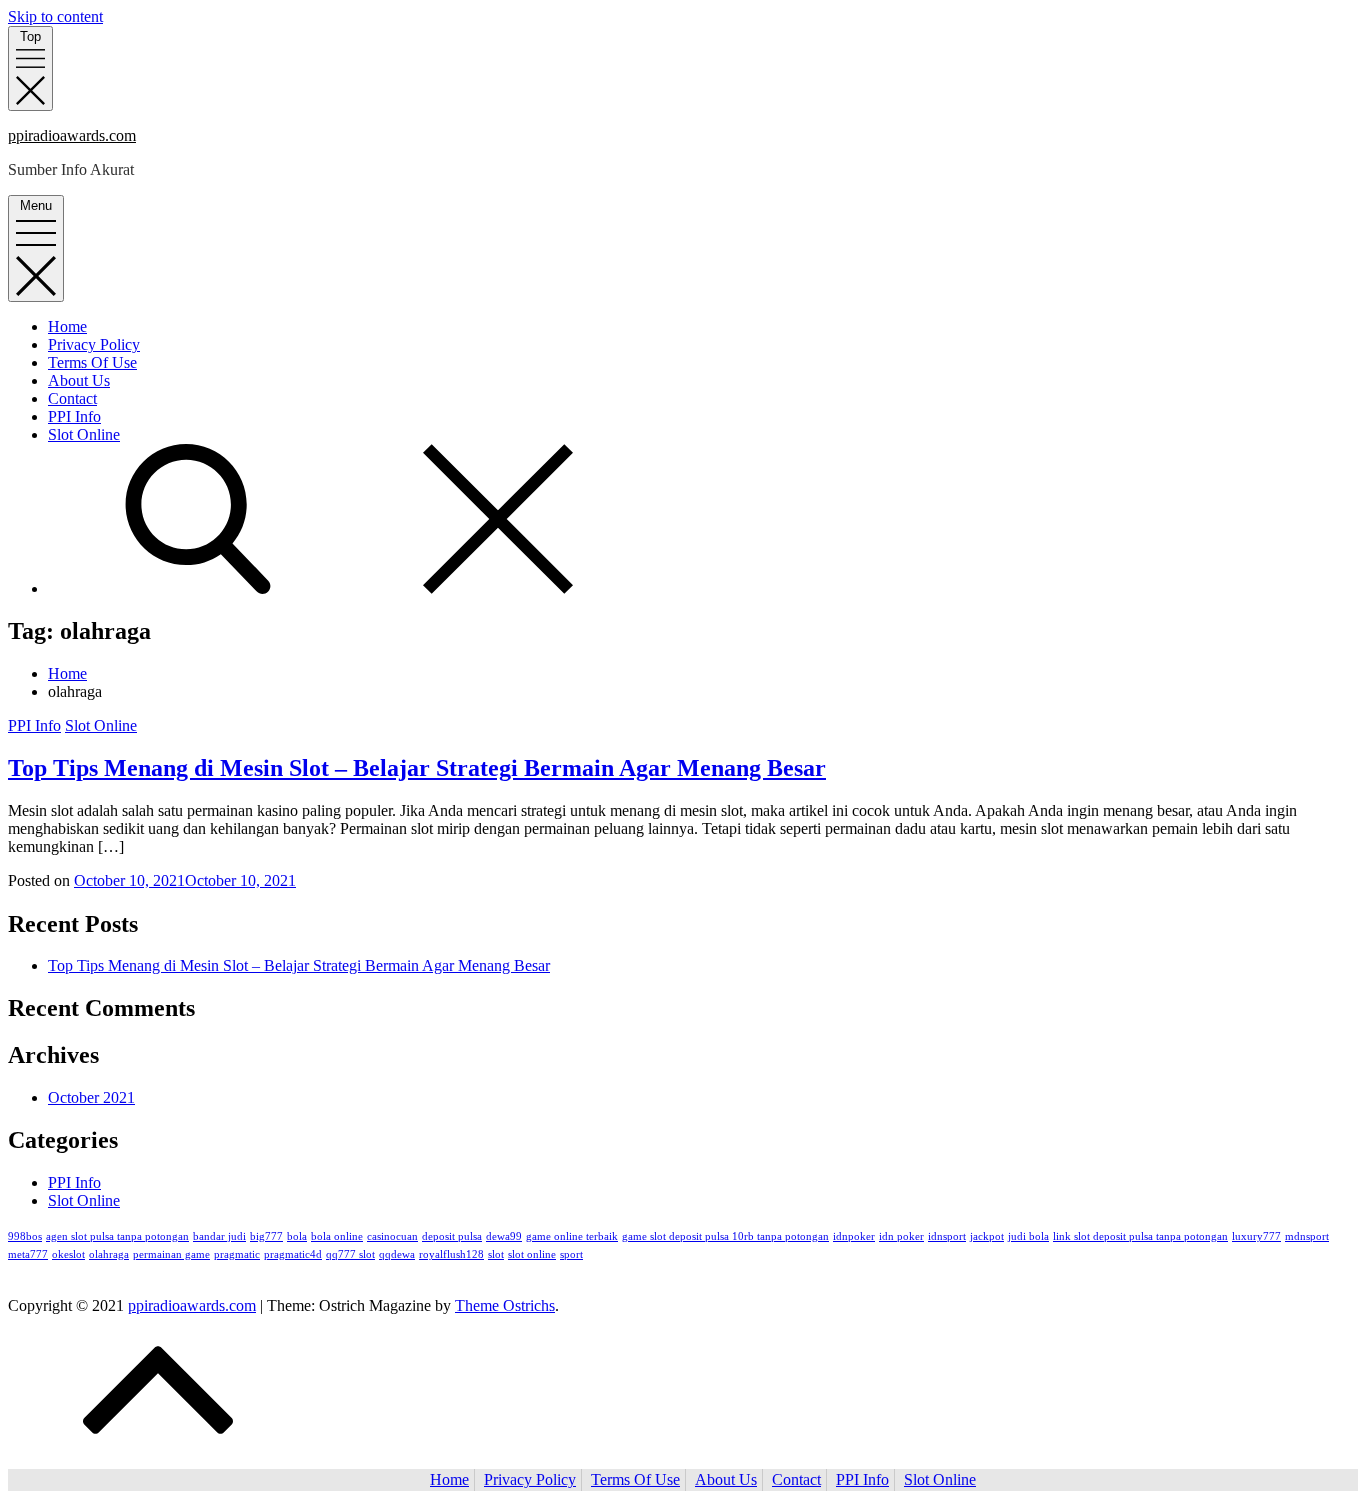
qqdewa (397, 1254)
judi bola (1028, 1236)
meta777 (28, 1254)
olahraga (109, 1254)
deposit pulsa (452, 1236)
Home (67, 326)
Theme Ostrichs (505, 1305)
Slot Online (84, 434)
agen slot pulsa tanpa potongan (117, 1236)
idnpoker (854, 1236)
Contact (72, 398)
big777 (266, 1236)
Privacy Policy (94, 344)
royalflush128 (451, 1254)
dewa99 (504, 1236)
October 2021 (91, 1097)
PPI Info (74, 416)
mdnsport (1307, 1236)
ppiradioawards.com (72, 135)
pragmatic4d (293, 1254)
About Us (79, 380)
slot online (532, 1254)
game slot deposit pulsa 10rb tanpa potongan (725, 1236)
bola (297, 1236)
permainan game (171, 1254)
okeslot (68, 1254)
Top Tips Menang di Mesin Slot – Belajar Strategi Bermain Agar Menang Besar (417, 768)
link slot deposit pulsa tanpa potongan (1140, 1236)
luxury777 (1256, 1236)
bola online (337, 1236)
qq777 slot (350, 1254)
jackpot (987, 1236)
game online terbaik (572, 1236)
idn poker (901, 1236)
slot (496, 1254)
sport (571, 1254)
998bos (25, 1236)
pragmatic (237, 1254)
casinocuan (392, 1236)
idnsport (947, 1236)
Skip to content (55, 16)
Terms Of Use (92, 362)
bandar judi (219, 1236)
